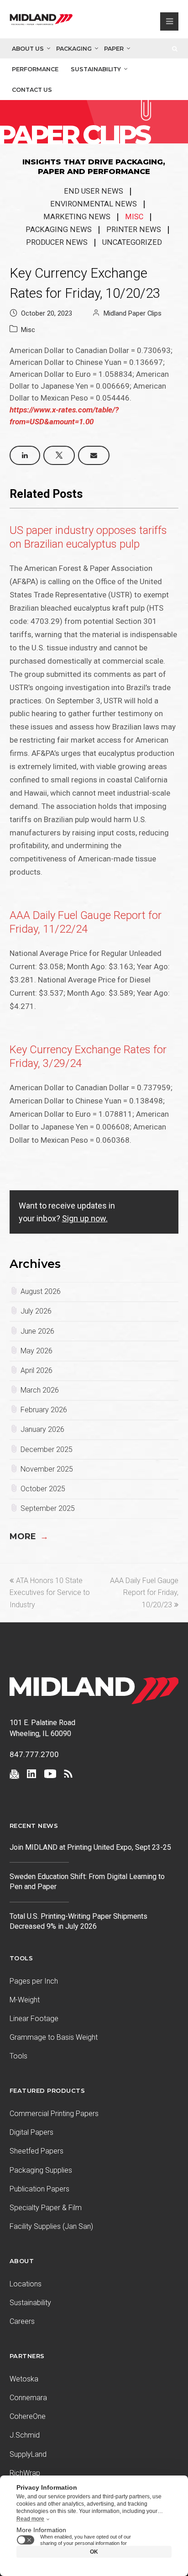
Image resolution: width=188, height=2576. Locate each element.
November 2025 (47, 1469)
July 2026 (36, 1311)
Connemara (28, 2398)
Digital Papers (31, 2132)
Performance (35, 69)
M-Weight (25, 2000)
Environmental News (94, 204)
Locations (26, 2284)
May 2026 (37, 1351)
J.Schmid (25, 2435)
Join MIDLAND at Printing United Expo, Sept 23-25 (90, 1847)
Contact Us (32, 90)
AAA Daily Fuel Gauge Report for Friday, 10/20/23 (144, 1593)
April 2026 (37, 1370)
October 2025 (43, 1489)
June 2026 (37, 1331)
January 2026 (42, 1429)
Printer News (134, 230)
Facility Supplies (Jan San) (51, 2226)
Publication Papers (39, 2189)
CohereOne (28, 2416)
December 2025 (47, 1449)
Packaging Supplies (41, 2170)
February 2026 (44, 1410)
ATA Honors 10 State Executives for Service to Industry (50, 1593)
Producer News (57, 242)
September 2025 (48, 1508)
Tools (18, 2056)
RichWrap (25, 2473)
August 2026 (41, 1291)
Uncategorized (132, 242)
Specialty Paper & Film (46, 2208)
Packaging (74, 49)
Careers (22, 2321)
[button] (25, 455)
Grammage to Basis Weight (54, 2037)
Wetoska (24, 2379)
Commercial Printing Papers (54, 2114)
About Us (28, 49)
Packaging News (59, 230)
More (29, 1536)
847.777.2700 (34, 1754)
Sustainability (96, 69)
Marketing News (77, 217)
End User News (94, 191)
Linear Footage (34, 2019)
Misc (134, 217)
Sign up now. (85, 1218)
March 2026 (40, 1390)
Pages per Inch (34, 1981)
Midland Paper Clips (133, 313)
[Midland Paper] (41, 21)
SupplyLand (28, 2454)
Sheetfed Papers (37, 2151)
